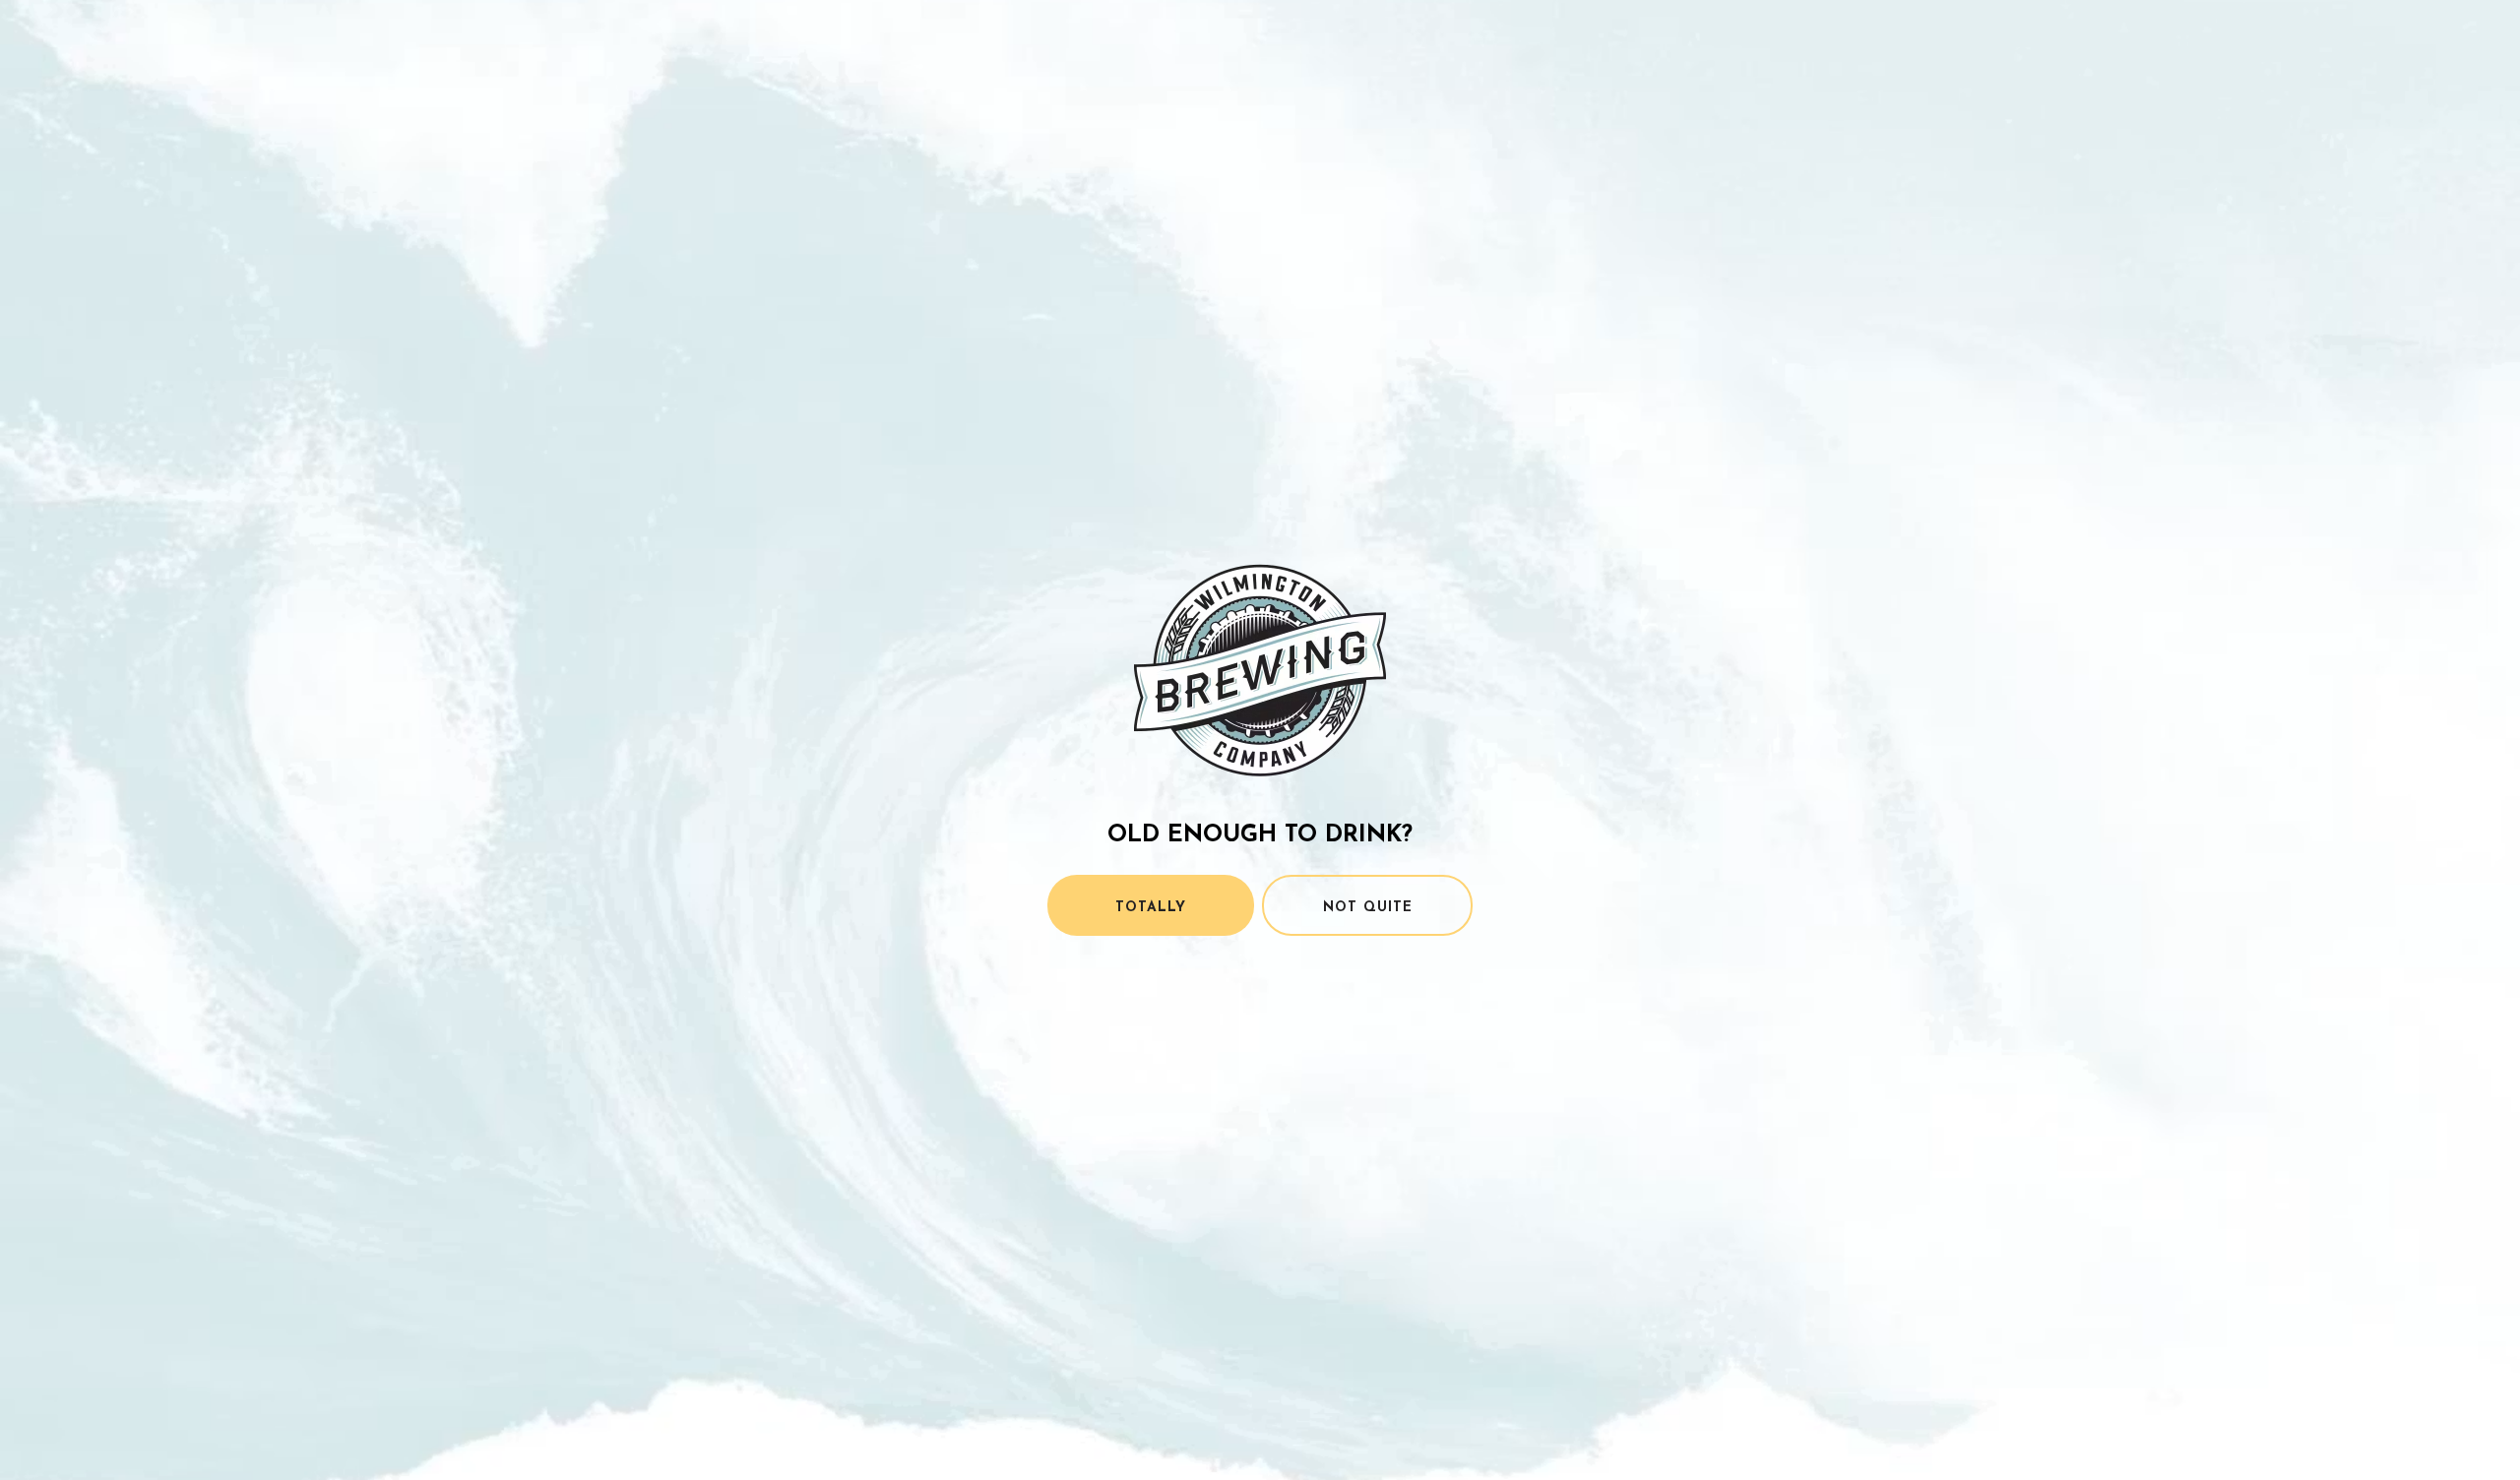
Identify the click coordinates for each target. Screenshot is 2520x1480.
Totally (1151, 908)
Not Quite (1368, 908)
